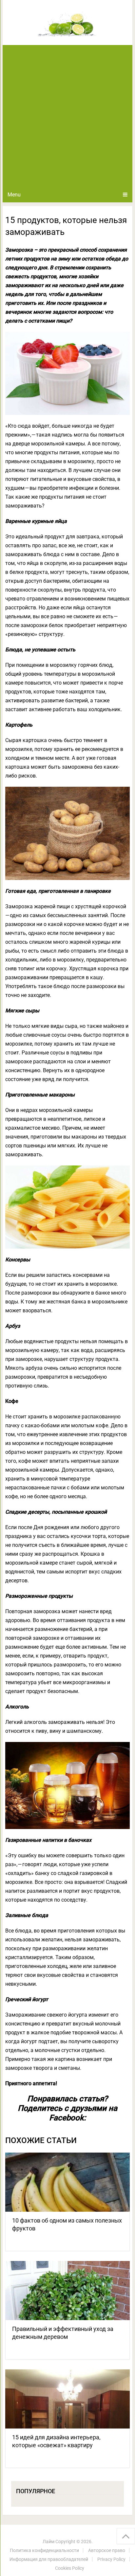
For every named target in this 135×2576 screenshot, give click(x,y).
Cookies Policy (70, 2568)
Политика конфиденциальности (44, 2550)
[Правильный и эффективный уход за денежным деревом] (67, 2291)
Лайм (48, 2542)
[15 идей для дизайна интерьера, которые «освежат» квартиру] (67, 2399)
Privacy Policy (111, 2559)
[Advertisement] (67, 116)
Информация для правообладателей (49, 2559)
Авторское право (107, 2550)
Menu (14, 195)
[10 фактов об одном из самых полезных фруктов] (67, 2182)
